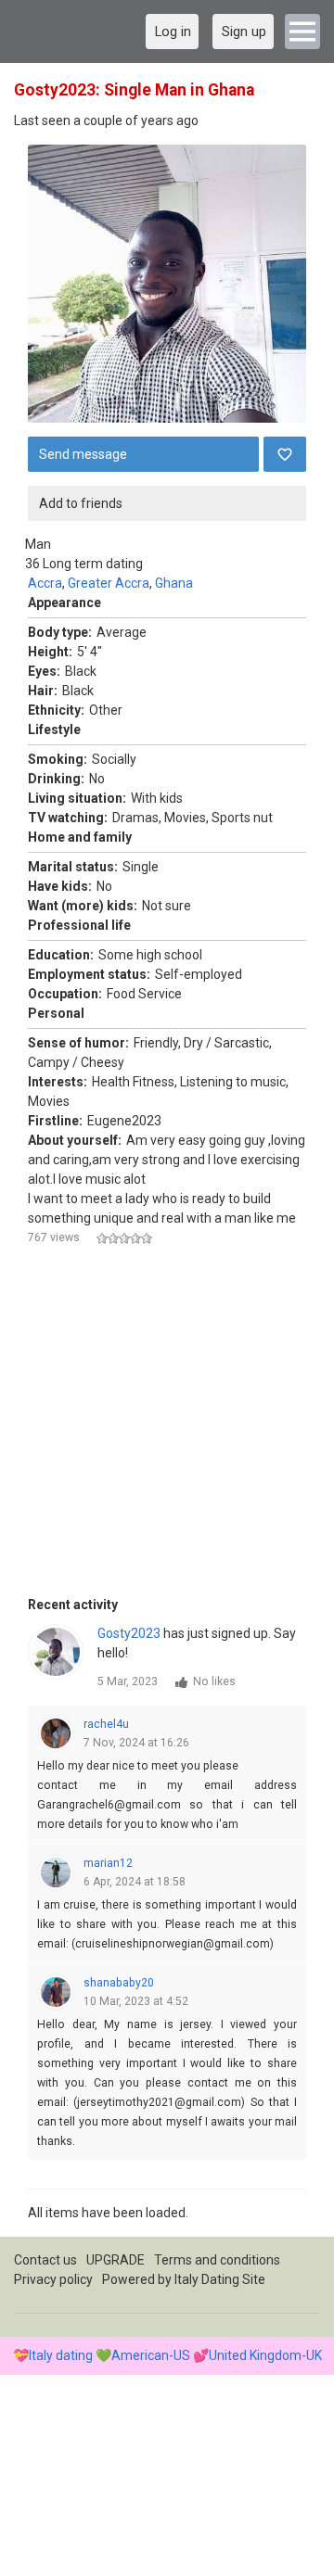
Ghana (174, 583)
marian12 (108, 1863)
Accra (45, 583)
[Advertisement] (167, 1428)
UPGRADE (116, 2260)
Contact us (45, 2260)
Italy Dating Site (220, 2279)
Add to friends (81, 503)
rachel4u (106, 1724)
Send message (83, 454)
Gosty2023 (129, 1633)
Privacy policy (53, 2279)
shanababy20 (119, 1983)
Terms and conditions (217, 2260)
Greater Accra (109, 583)
